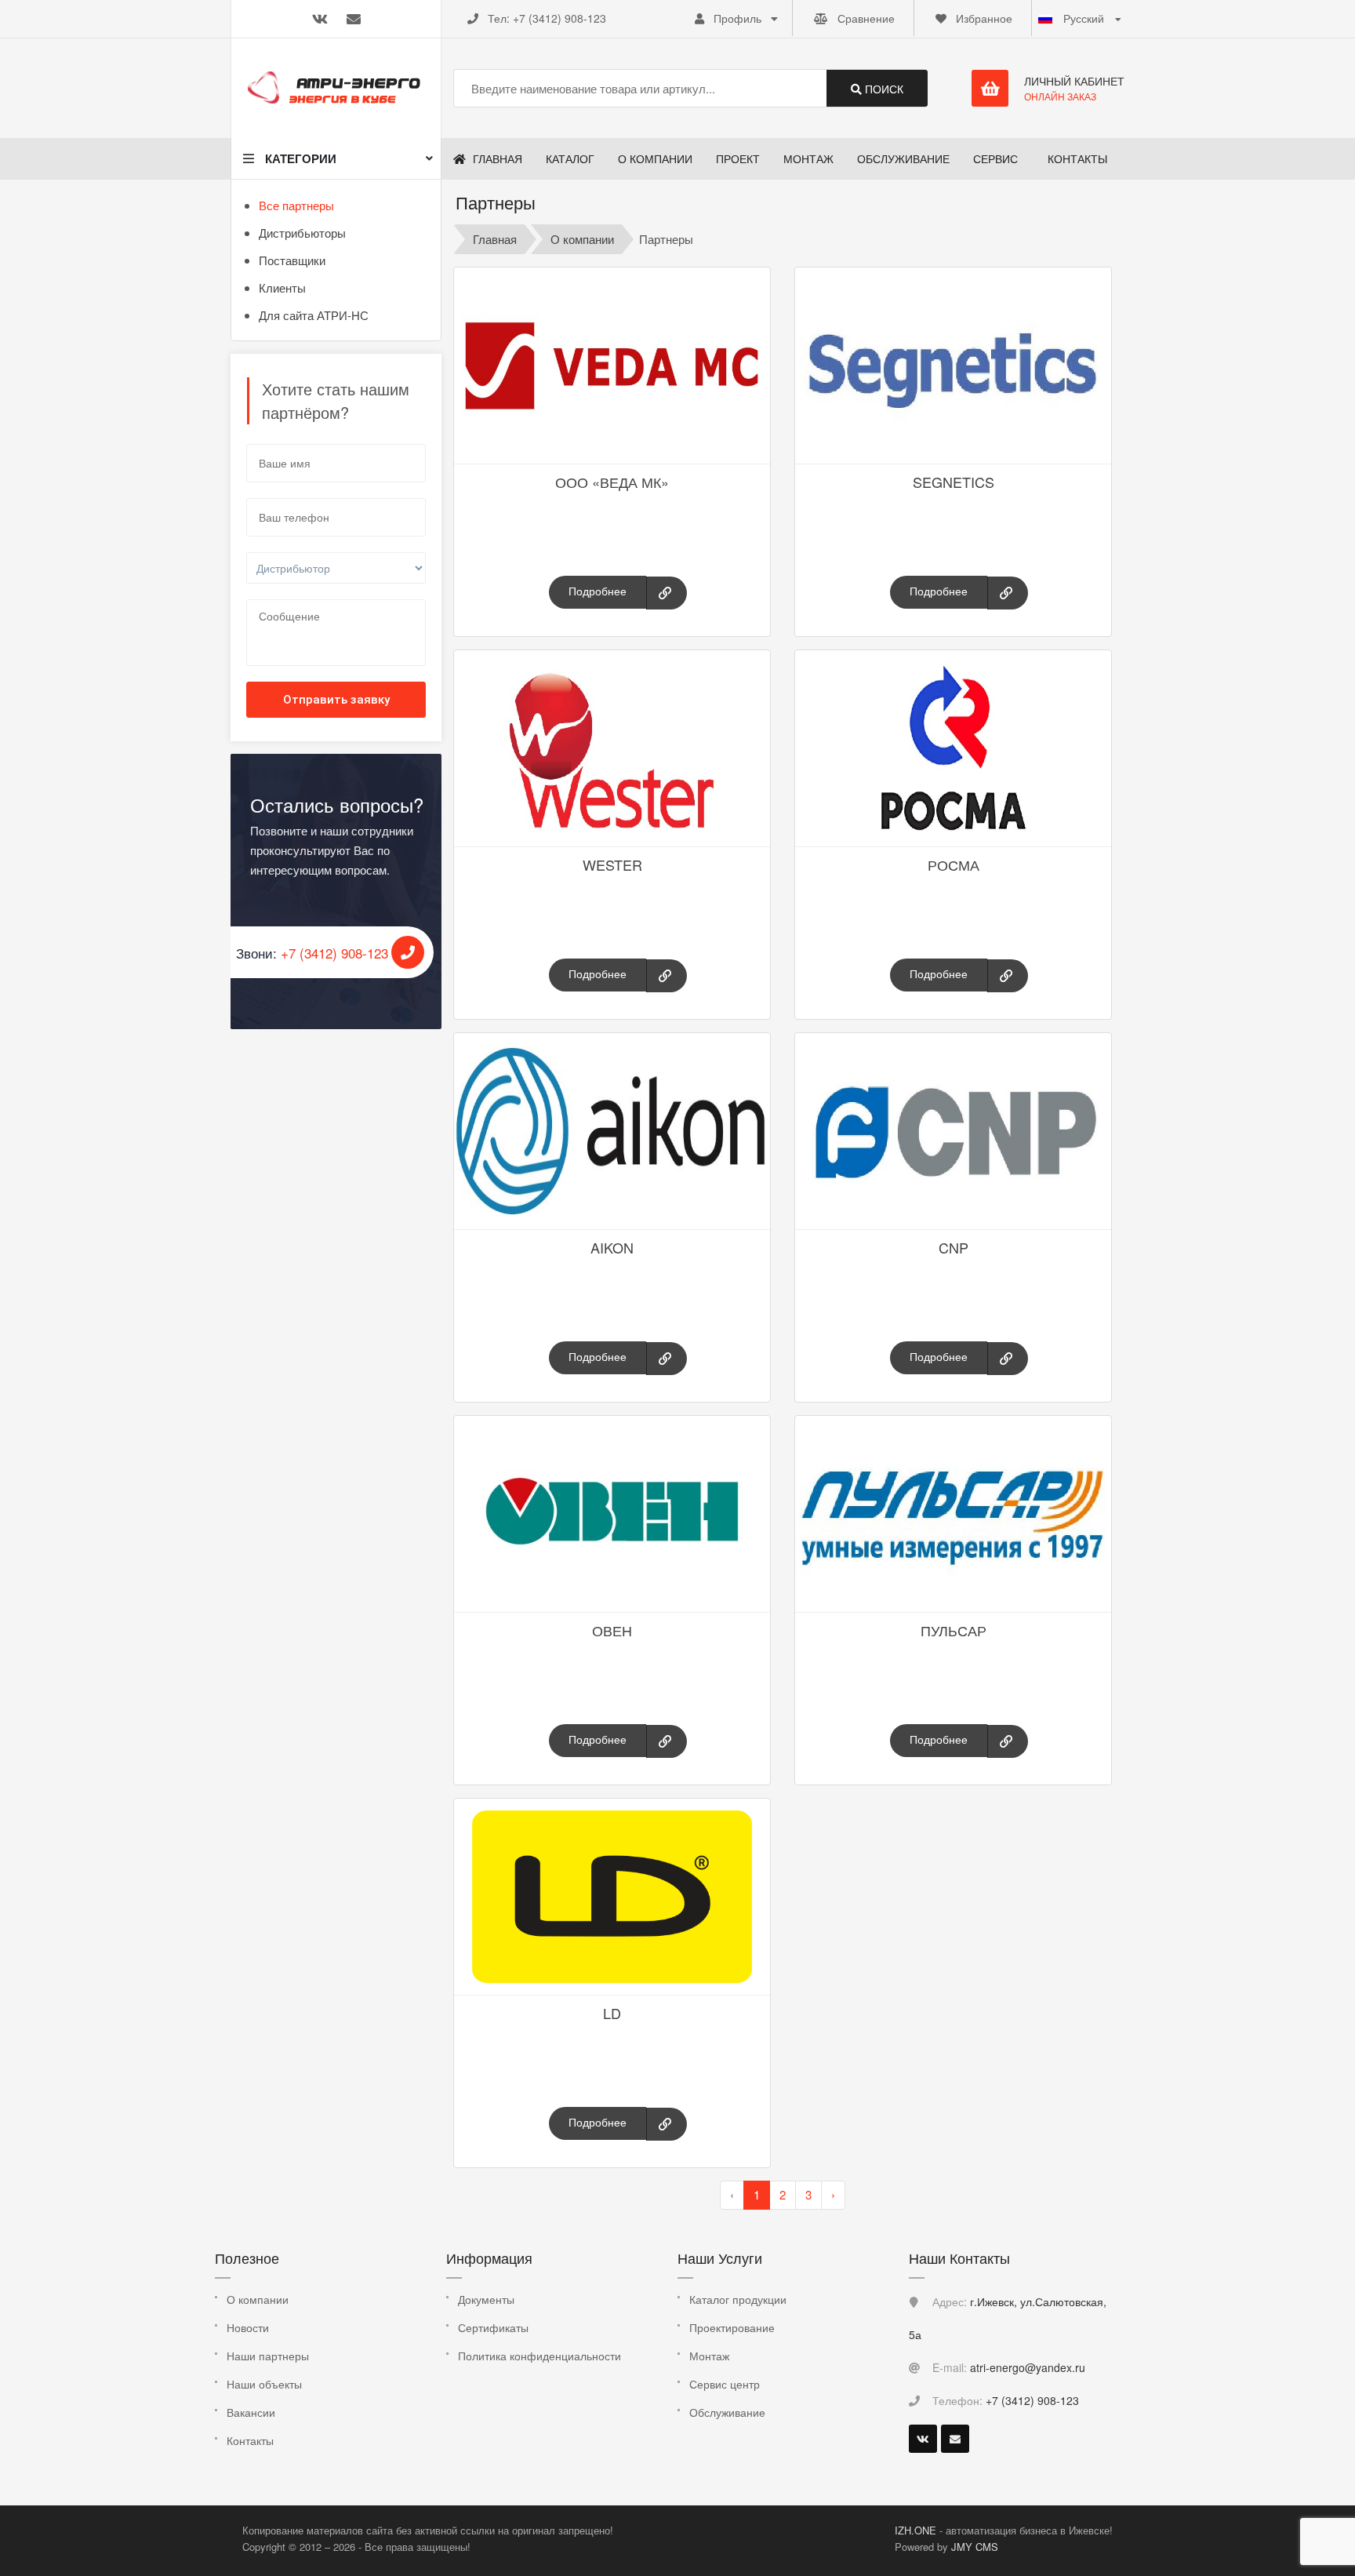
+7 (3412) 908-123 (559, 18)
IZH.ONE (917, 2530)
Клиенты (282, 287)
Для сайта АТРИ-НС (314, 315)
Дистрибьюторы (302, 233)
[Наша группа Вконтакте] (923, 2439)
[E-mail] (955, 2439)
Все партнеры (296, 205)
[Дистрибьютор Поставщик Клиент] (336, 576)
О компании (582, 239)
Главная (495, 239)
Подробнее (598, 591)
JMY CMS (975, 2547)
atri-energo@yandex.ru (1028, 2367)
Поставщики (292, 260)
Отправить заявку (336, 700)
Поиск (883, 89)
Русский (1084, 18)
